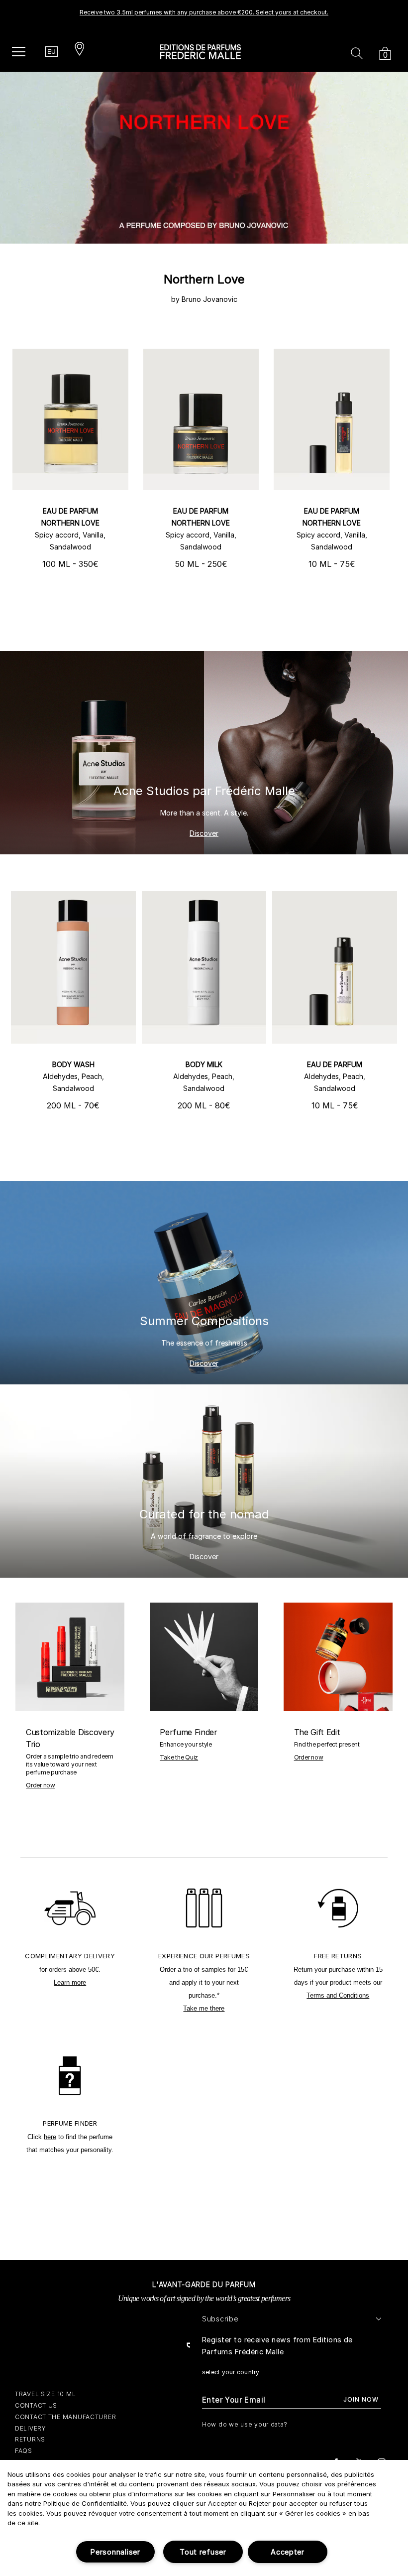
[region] (204, 2518)
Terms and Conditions (338, 1995)
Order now (41, 1785)
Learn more (70, 1982)
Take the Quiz (179, 1757)
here (50, 2137)
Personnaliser (115, 2552)
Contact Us (36, 2405)
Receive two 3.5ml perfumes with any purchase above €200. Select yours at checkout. (204, 12)
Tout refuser (203, 2552)
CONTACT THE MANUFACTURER (65, 2417)
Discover (204, 833)
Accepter (288, 2552)
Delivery (31, 2428)
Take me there (204, 2008)
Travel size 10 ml (45, 2394)
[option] (204, 15)
